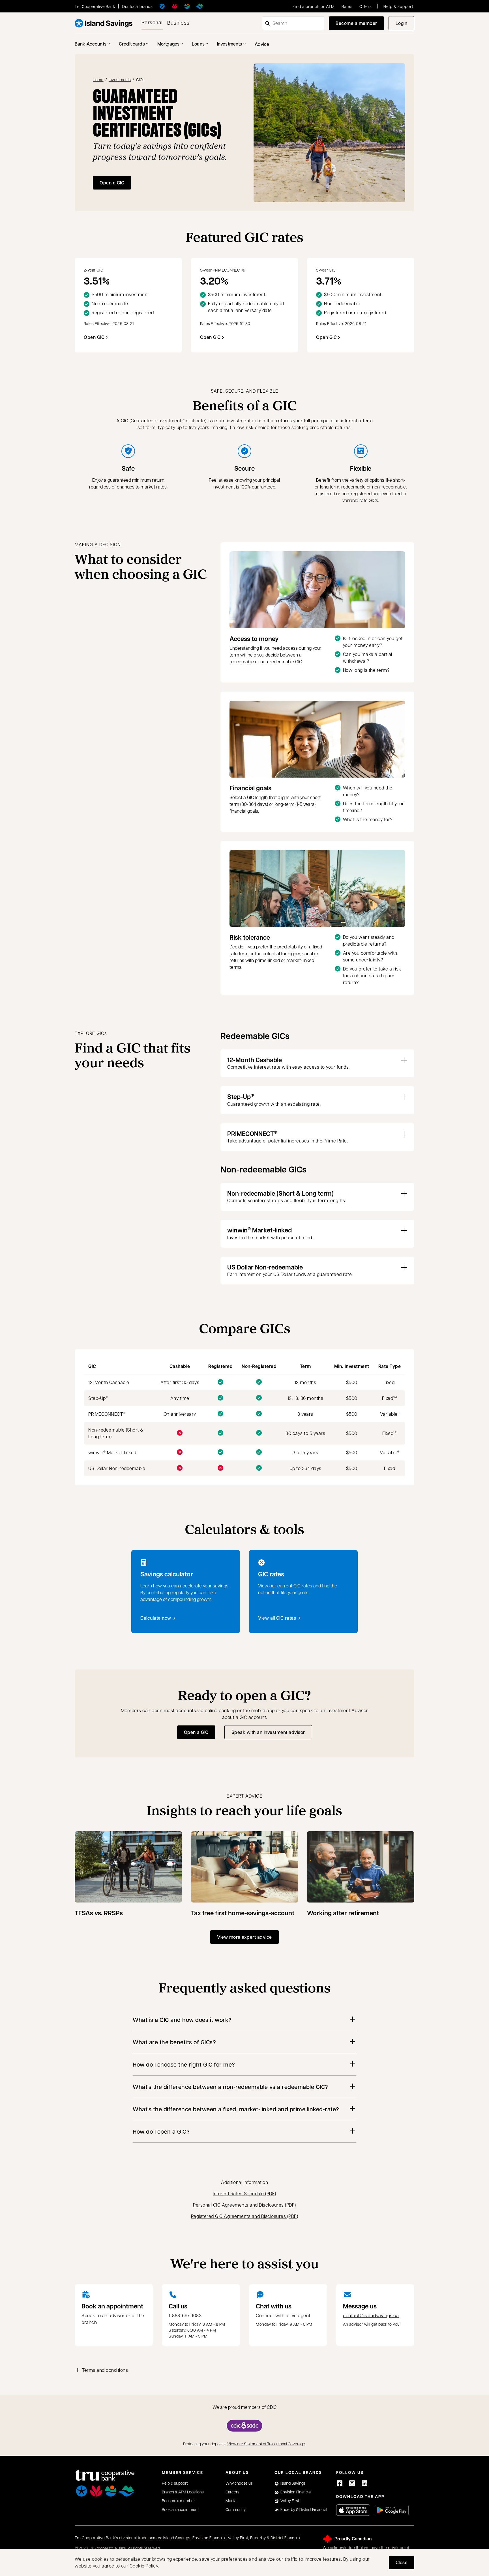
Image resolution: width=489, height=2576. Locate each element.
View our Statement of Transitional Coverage (266, 2444)
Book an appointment (112, 2306)
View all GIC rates (277, 1618)
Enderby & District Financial (304, 2509)
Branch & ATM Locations (183, 2492)
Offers (366, 6)
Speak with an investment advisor (271, 1734)
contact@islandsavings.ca (371, 2315)
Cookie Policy (144, 2566)
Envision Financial (296, 2492)
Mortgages (168, 44)
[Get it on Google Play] (392, 2510)
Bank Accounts (91, 44)
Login (405, 25)
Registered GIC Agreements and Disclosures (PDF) (245, 2216)
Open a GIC (112, 183)
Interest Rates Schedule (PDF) (244, 2193)
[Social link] (340, 2483)
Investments (230, 44)
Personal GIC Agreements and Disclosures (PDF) (244, 2205)
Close (402, 2562)
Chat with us (274, 2306)
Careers (232, 2492)
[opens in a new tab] (244, 2426)
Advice (262, 44)
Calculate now (156, 1618)
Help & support (398, 6)
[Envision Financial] (175, 6)
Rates (347, 6)
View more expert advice (244, 1937)
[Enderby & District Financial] (200, 6)
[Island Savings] (162, 6)
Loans (198, 44)
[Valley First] (187, 6)
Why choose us (239, 2483)
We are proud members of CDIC (245, 2407)
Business (178, 22)
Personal (152, 22)
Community (236, 2509)
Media (231, 2500)
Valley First (290, 2500)
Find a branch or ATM (314, 6)
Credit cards (132, 44)
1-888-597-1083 (185, 2315)
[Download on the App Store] (353, 2510)
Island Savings (293, 2483)
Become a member (356, 23)
